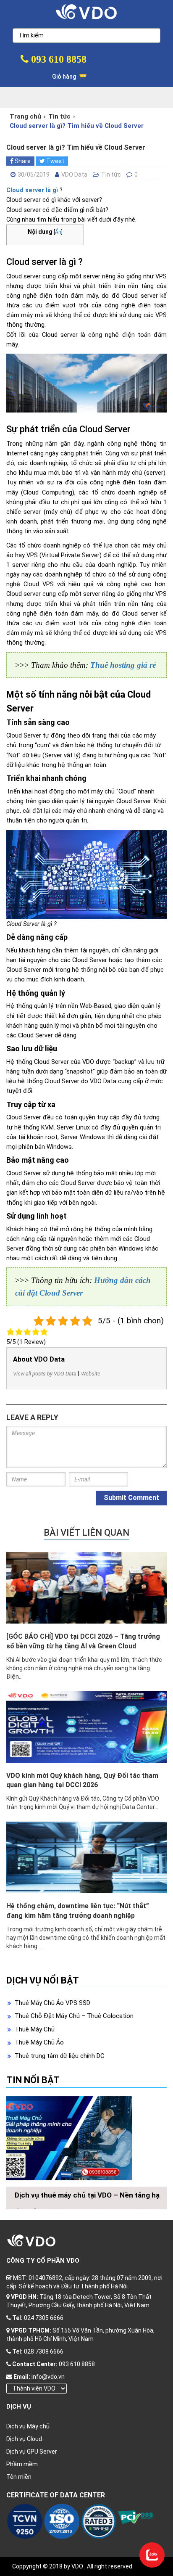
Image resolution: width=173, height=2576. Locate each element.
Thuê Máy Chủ (35, 2029)
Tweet (55, 161)
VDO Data (74, 175)
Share (22, 161)
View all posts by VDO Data (45, 1374)
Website (91, 1374)
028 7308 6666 (44, 2351)
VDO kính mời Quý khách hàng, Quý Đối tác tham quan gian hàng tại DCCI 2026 (82, 1780)
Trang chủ (25, 116)
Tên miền (19, 2477)
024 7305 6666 (44, 2318)
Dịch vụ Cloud (24, 2439)
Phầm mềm (22, 2464)
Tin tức (59, 116)
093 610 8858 (58, 59)
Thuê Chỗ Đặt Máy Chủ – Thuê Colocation (74, 2016)
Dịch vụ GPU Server (32, 2452)
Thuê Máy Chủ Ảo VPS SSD (52, 2003)
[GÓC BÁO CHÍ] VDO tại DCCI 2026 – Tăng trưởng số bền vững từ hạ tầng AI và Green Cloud (83, 1641)
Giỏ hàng (65, 77)
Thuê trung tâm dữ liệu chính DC (60, 2056)
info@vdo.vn (48, 2377)
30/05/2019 (34, 175)
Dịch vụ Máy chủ (28, 2426)
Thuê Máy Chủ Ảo (39, 2042)
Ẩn (58, 232)
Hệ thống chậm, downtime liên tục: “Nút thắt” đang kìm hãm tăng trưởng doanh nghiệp (78, 1911)
